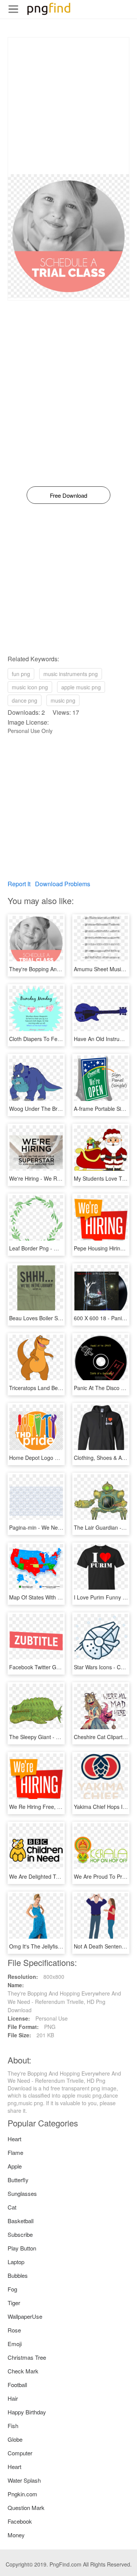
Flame (15, 2152)
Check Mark (23, 2371)
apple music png (81, 687)
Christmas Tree (27, 2357)
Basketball (21, 2221)
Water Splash (24, 2480)
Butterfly (18, 2180)
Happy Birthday (27, 2412)
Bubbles (18, 2275)
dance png (25, 700)
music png (63, 700)
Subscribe (20, 2234)
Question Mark (26, 2508)
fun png (21, 674)
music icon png (30, 687)
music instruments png (71, 674)
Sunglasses (22, 2193)
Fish (13, 2426)
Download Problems (63, 884)
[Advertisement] (68, 106)
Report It (19, 884)
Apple (15, 2166)
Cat (12, 2207)
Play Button (22, 2248)
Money (16, 2535)
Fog (12, 2289)
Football (17, 2385)
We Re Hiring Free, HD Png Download (55, 1807)
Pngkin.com (22, 2494)
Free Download (68, 495)
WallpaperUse (25, 2316)
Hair (13, 2398)
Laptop (16, 2262)
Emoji (15, 2344)
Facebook (20, 2521)
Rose (14, 2330)
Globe (15, 2439)
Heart (14, 2139)
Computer (20, 2453)
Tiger (14, 2303)
